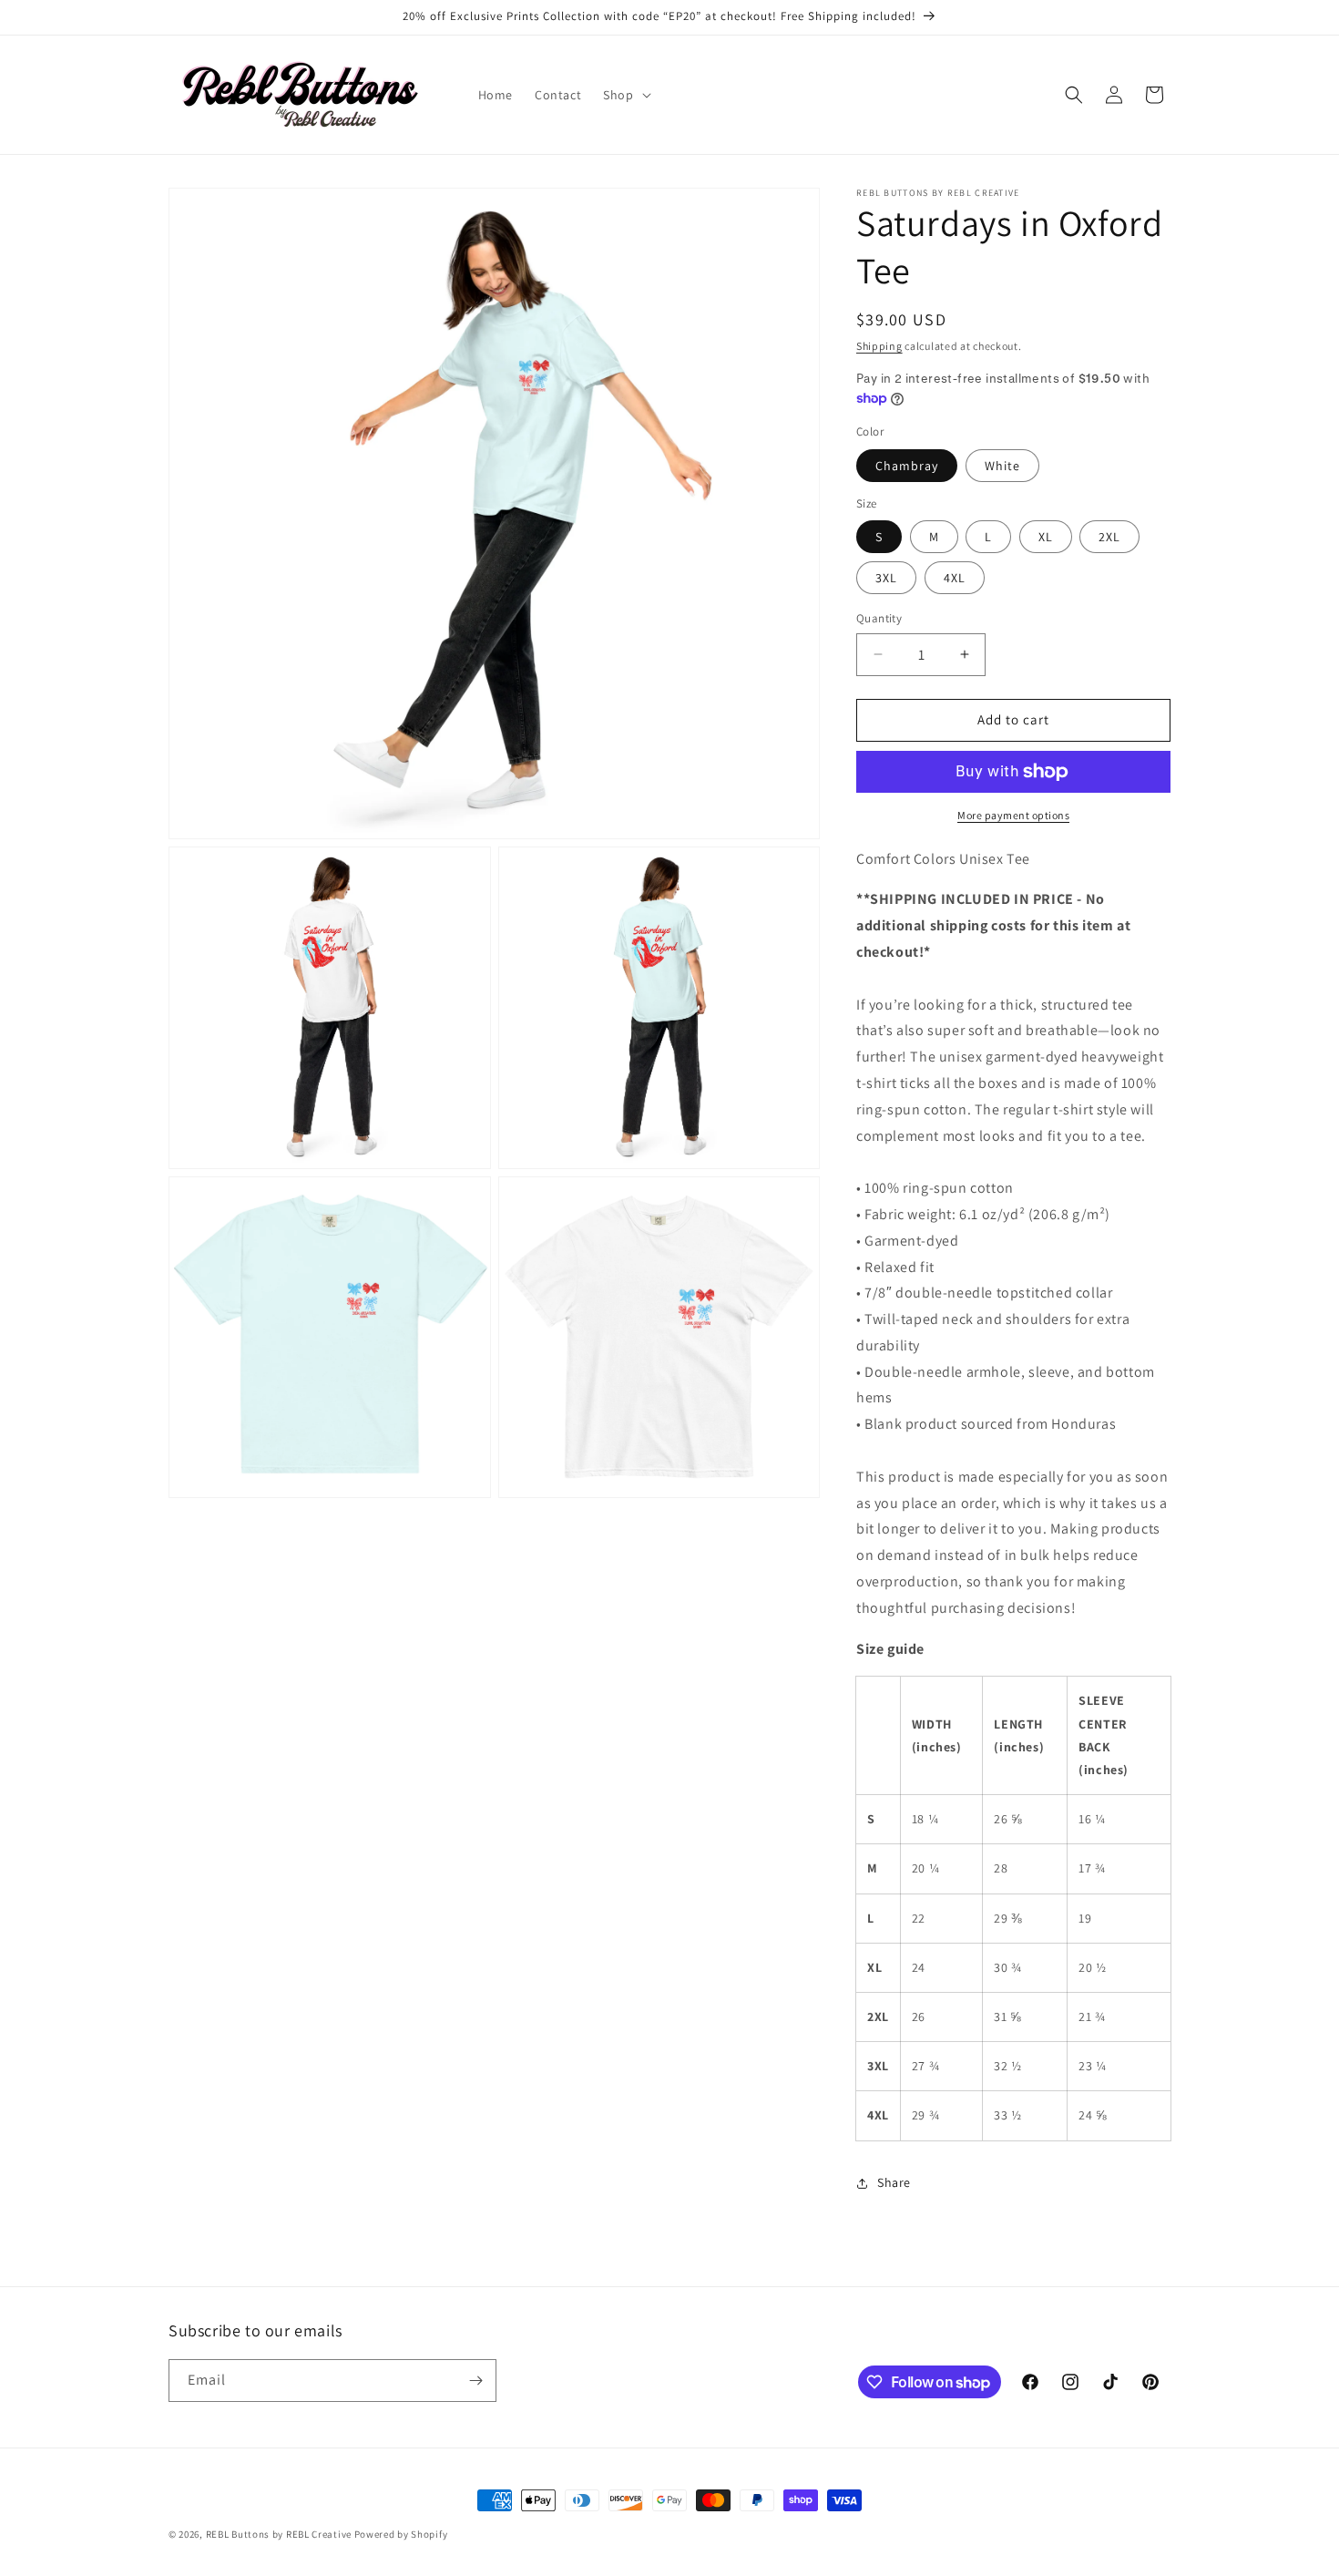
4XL (955, 578)
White (1002, 466)
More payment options (1013, 815)
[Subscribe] (475, 2381)
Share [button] (894, 2182)
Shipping (879, 346)
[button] (625, 95)
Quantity (879, 618)
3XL (886, 578)
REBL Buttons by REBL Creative (279, 2534)
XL (1046, 537)
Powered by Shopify (401, 2534)
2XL (1109, 537)
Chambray (907, 466)
